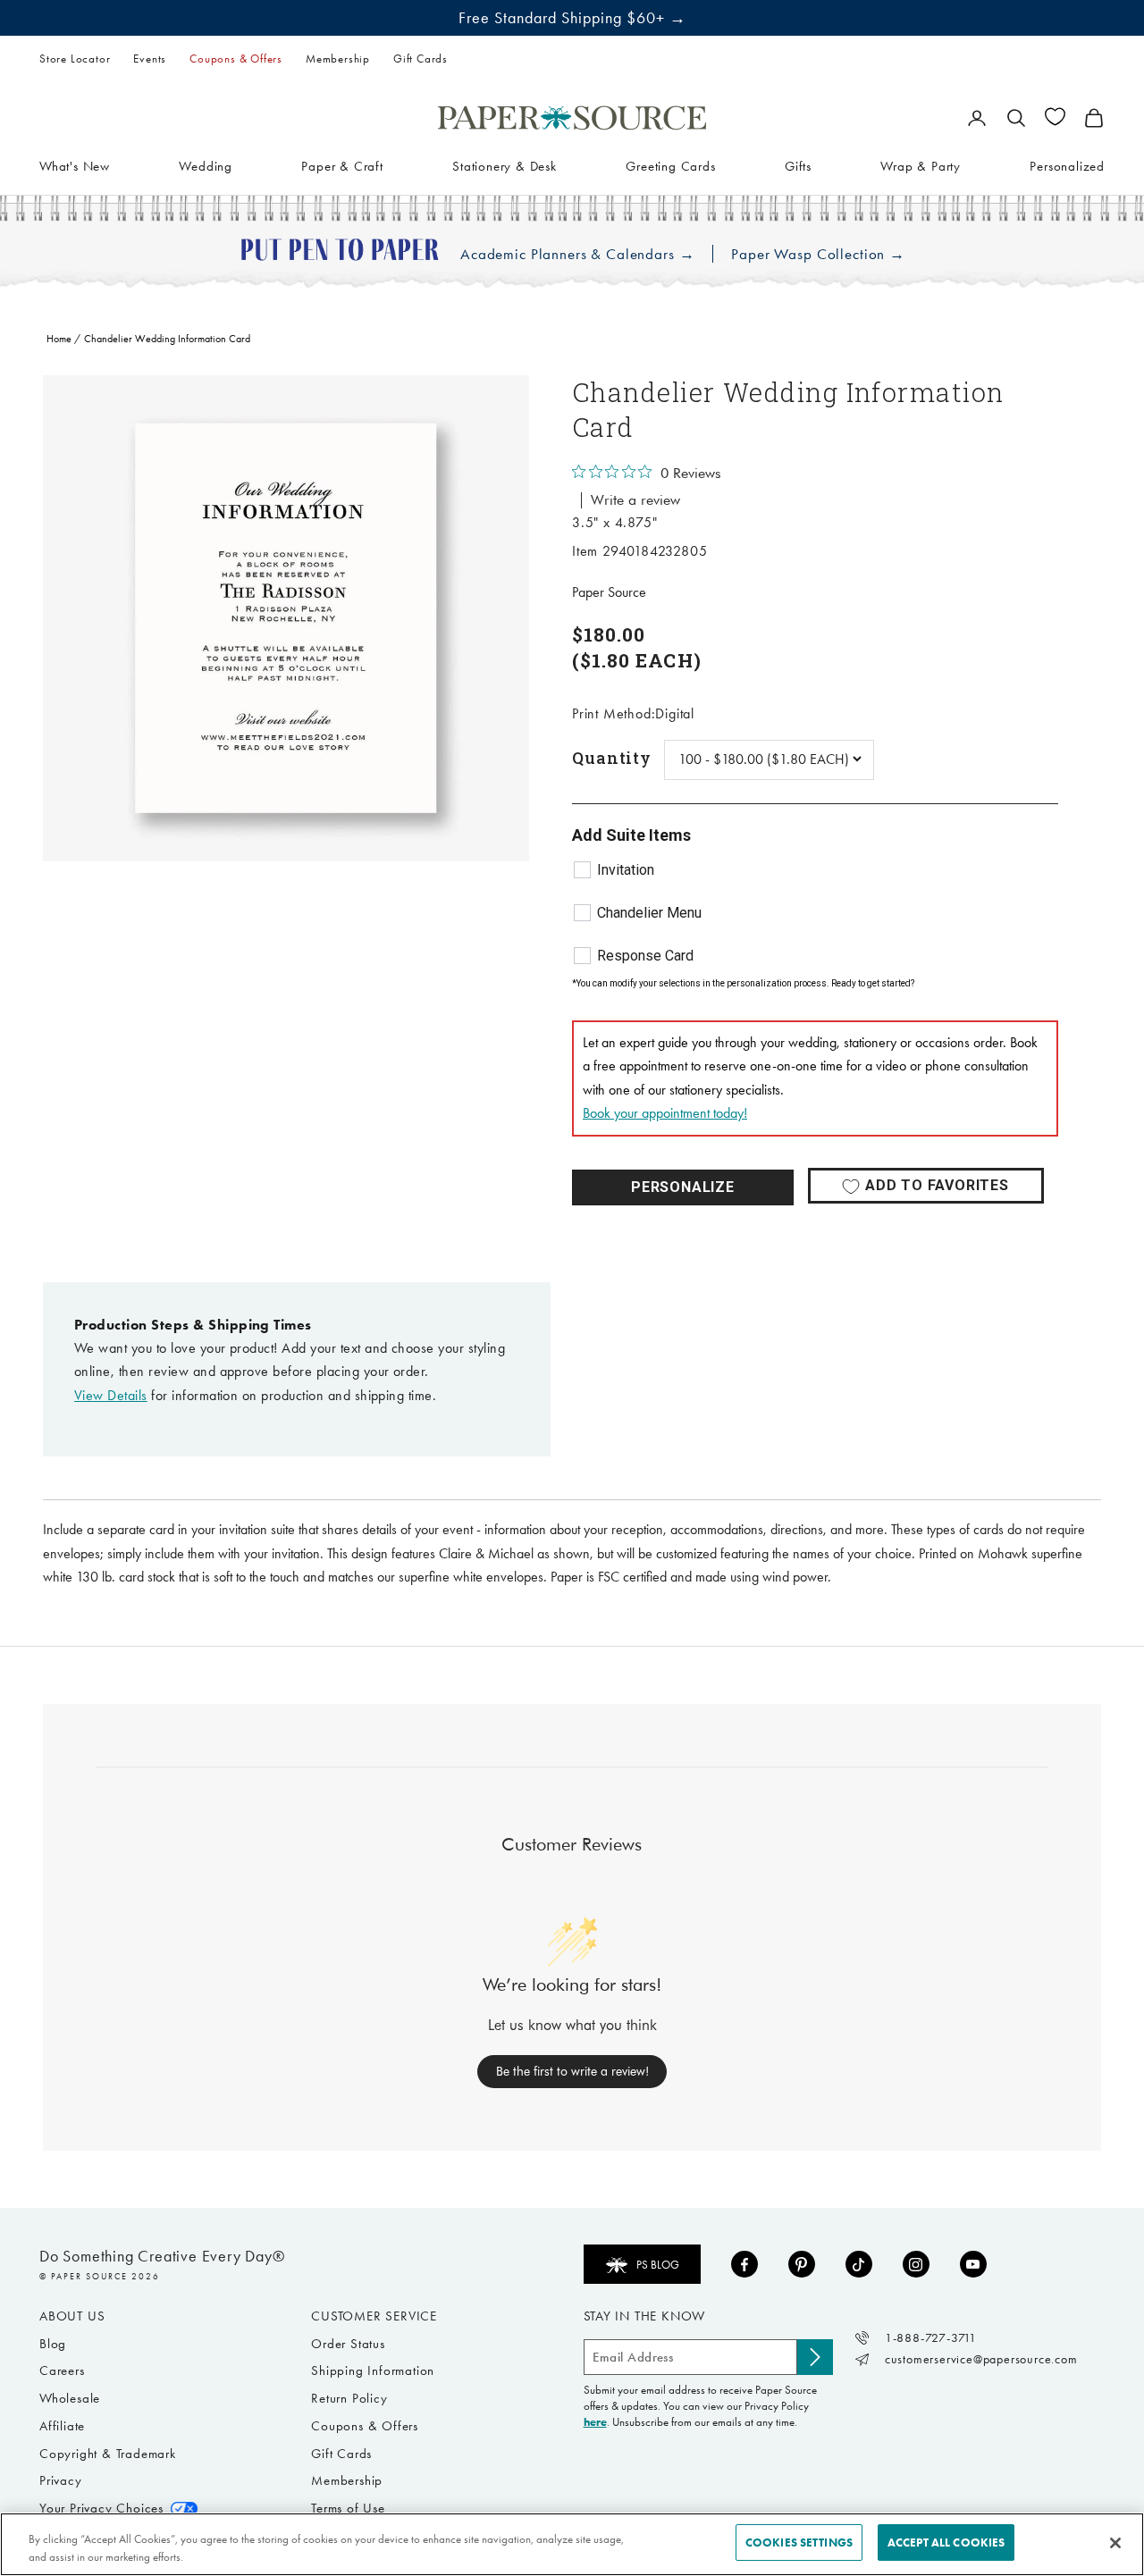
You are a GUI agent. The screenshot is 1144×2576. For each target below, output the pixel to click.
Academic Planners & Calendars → (577, 254)
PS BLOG (658, 2265)
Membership (338, 59)
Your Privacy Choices (101, 2508)
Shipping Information (373, 2370)
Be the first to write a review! (572, 2071)
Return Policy (349, 2398)
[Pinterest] (802, 2264)
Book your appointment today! (665, 1113)
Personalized (1067, 165)
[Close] (1115, 2543)
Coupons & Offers (236, 59)
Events (150, 59)
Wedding (206, 165)
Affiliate (62, 2426)
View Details (111, 1395)
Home (59, 339)
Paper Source (609, 592)
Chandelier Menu (649, 913)
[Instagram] (916, 2264)
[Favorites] (1055, 117)
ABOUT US (72, 2316)
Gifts (798, 165)
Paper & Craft (342, 165)
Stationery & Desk (505, 165)
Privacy (61, 2480)
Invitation (626, 870)
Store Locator (75, 59)
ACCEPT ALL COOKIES (946, 2542)
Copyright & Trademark (108, 2454)
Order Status (348, 2344)
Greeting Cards (670, 165)
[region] (286, 618)
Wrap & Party (921, 165)
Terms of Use (348, 2508)
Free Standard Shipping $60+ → (572, 18)
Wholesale (70, 2398)
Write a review (635, 500)
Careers (62, 2370)
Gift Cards (421, 59)
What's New (75, 165)
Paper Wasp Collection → (818, 254)
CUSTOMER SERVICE (374, 2316)
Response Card (645, 956)
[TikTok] (859, 2264)
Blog (53, 2344)
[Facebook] (744, 2264)
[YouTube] (973, 2264)
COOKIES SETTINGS (799, 2542)
